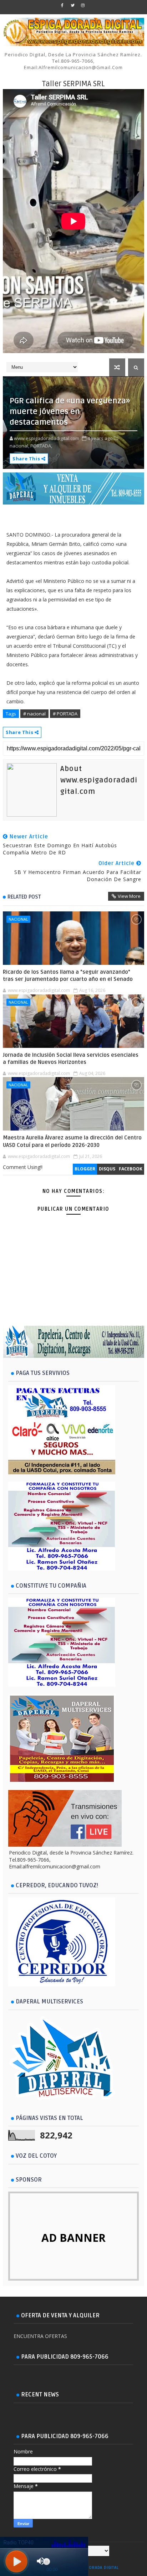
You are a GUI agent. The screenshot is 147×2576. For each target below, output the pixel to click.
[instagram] (83, 5)
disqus (107, 1169)
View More (129, 896)
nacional (18, 919)
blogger (85, 1169)
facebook (131, 1169)
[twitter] (72, 5)
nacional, (19, 446)
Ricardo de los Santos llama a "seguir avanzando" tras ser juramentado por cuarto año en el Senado (68, 976)
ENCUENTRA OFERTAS (40, 2336)
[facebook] (62, 5)
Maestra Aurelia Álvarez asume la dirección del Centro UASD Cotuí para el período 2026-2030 (72, 1141)
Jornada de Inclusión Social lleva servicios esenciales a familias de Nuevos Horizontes (71, 1059)
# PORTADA (65, 714)
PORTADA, (41, 446)
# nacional (34, 714)
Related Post (24, 897)
